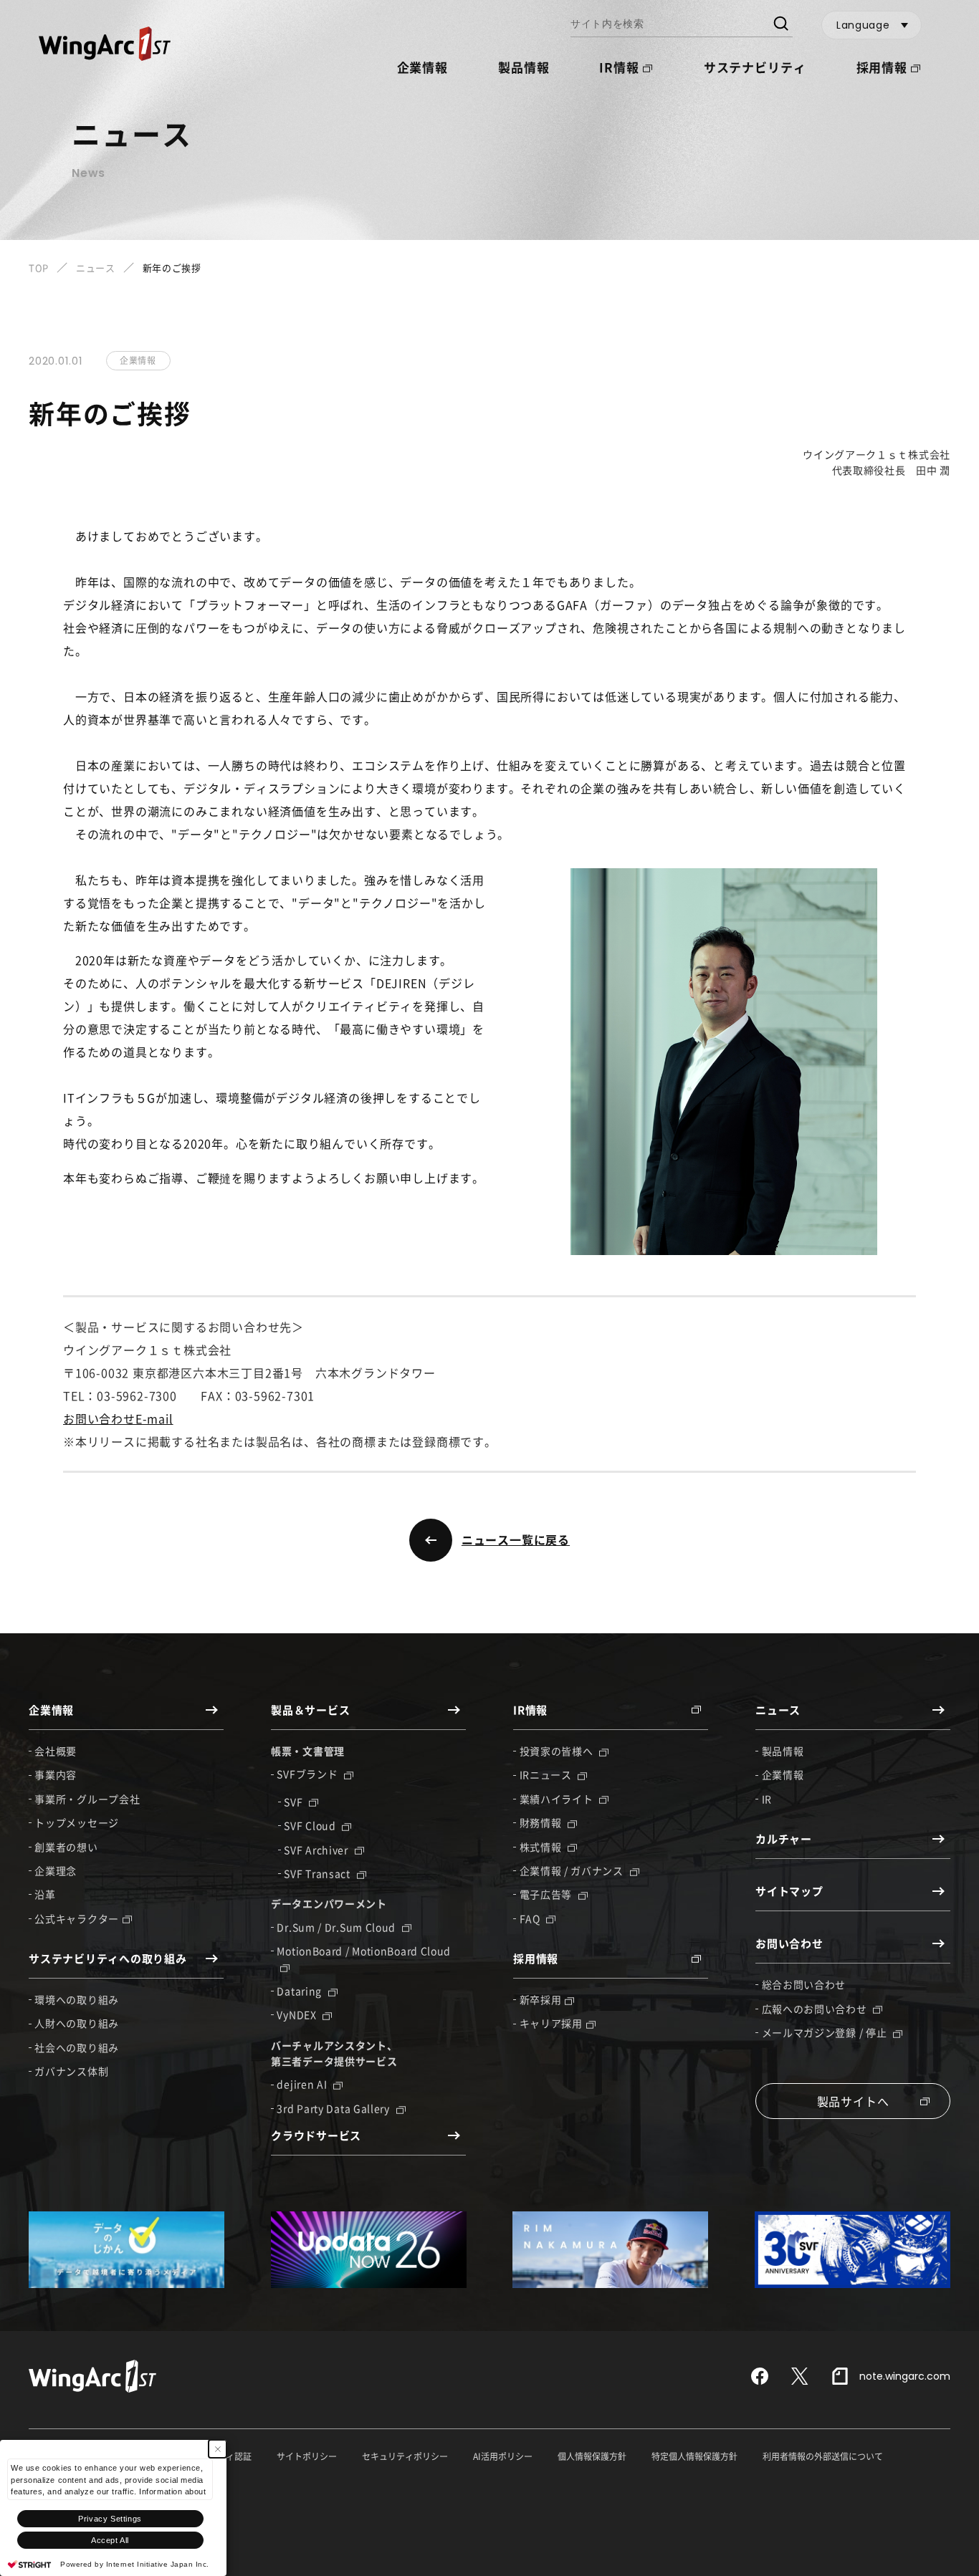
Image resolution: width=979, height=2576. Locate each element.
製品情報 (524, 67)
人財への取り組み (77, 2023)
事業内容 (56, 1774)
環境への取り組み (77, 1999)
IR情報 (619, 67)
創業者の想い (66, 1847)
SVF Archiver (317, 1850)
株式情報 (542, 1847)
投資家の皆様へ (558, 1751)
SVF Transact (318, 1873)
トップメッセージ (77, 1822)
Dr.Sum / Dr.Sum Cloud (337, 1927)
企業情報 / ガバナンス (573, 1870)
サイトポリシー (307, 2456)
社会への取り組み (77, 2047)
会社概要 (56, 1751)
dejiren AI (303, 2084)
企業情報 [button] (422, 67)
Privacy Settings (110, 2519)
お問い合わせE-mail (118, 1418)
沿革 (45, 1894)
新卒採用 (541, 1999)
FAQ (531, 1918)
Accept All (110, 2540)
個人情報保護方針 (592, 2456)
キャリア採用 (551, 2023)
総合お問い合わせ (804, 1984)
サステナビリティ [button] (755, 67)
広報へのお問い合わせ (816, 2009)
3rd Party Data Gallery (334, 2108)
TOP (39, 268)
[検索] (780, 25)
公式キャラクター (77, 1918)
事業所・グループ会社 (87, 1799)
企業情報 (783, 1774)
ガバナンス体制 (71, 2071)
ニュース (96, 268)
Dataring (300, 1991)
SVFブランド (309, 1774)
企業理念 (56, 1870)
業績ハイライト (558, 1799)
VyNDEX (298, 2014)
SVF (295, 1802)
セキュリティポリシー (405, 2456)
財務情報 (542, 1822)
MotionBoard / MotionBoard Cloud (364, 1951)
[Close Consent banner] (218, 2449)
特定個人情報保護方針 (694, 2456)
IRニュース (547, 1774)
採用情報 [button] (882, 67)
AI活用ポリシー (503, 2456)
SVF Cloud (311, 1825)
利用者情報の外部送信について (823, 2456)
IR (767, 1799)
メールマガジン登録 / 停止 (826, 2032)
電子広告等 (547, 1894)
